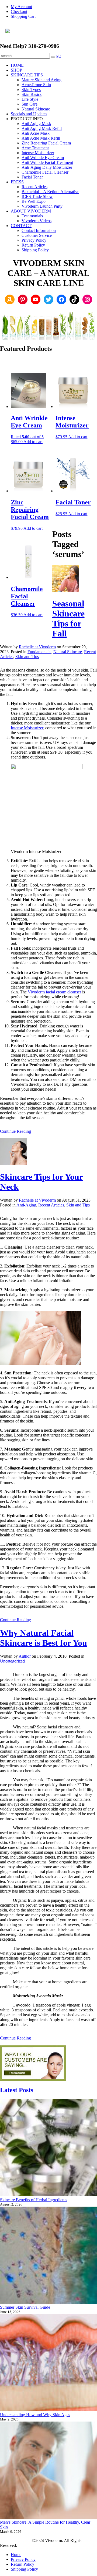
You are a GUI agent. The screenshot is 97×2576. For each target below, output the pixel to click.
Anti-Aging (26, 1205)
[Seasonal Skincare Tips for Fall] (66, 590)
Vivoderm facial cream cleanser (54, 992)
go (58, 55)
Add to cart (33, 442)
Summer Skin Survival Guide (25, 2307)
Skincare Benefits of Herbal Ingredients (34, 2200)
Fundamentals (39, 652)
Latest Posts (17, 2090)
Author (25, 1656)
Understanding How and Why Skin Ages (35, 2415)
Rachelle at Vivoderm (37, 647)
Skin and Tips (27, 657)
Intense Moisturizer (27, 728)
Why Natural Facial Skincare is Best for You (44, 1638)
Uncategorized (12, 1661)
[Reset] (53, 57)
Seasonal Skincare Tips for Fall (68, 618)
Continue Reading (15, 1131)
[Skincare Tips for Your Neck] (13, 1164)
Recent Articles (51, 1205)
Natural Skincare (68, 652)
